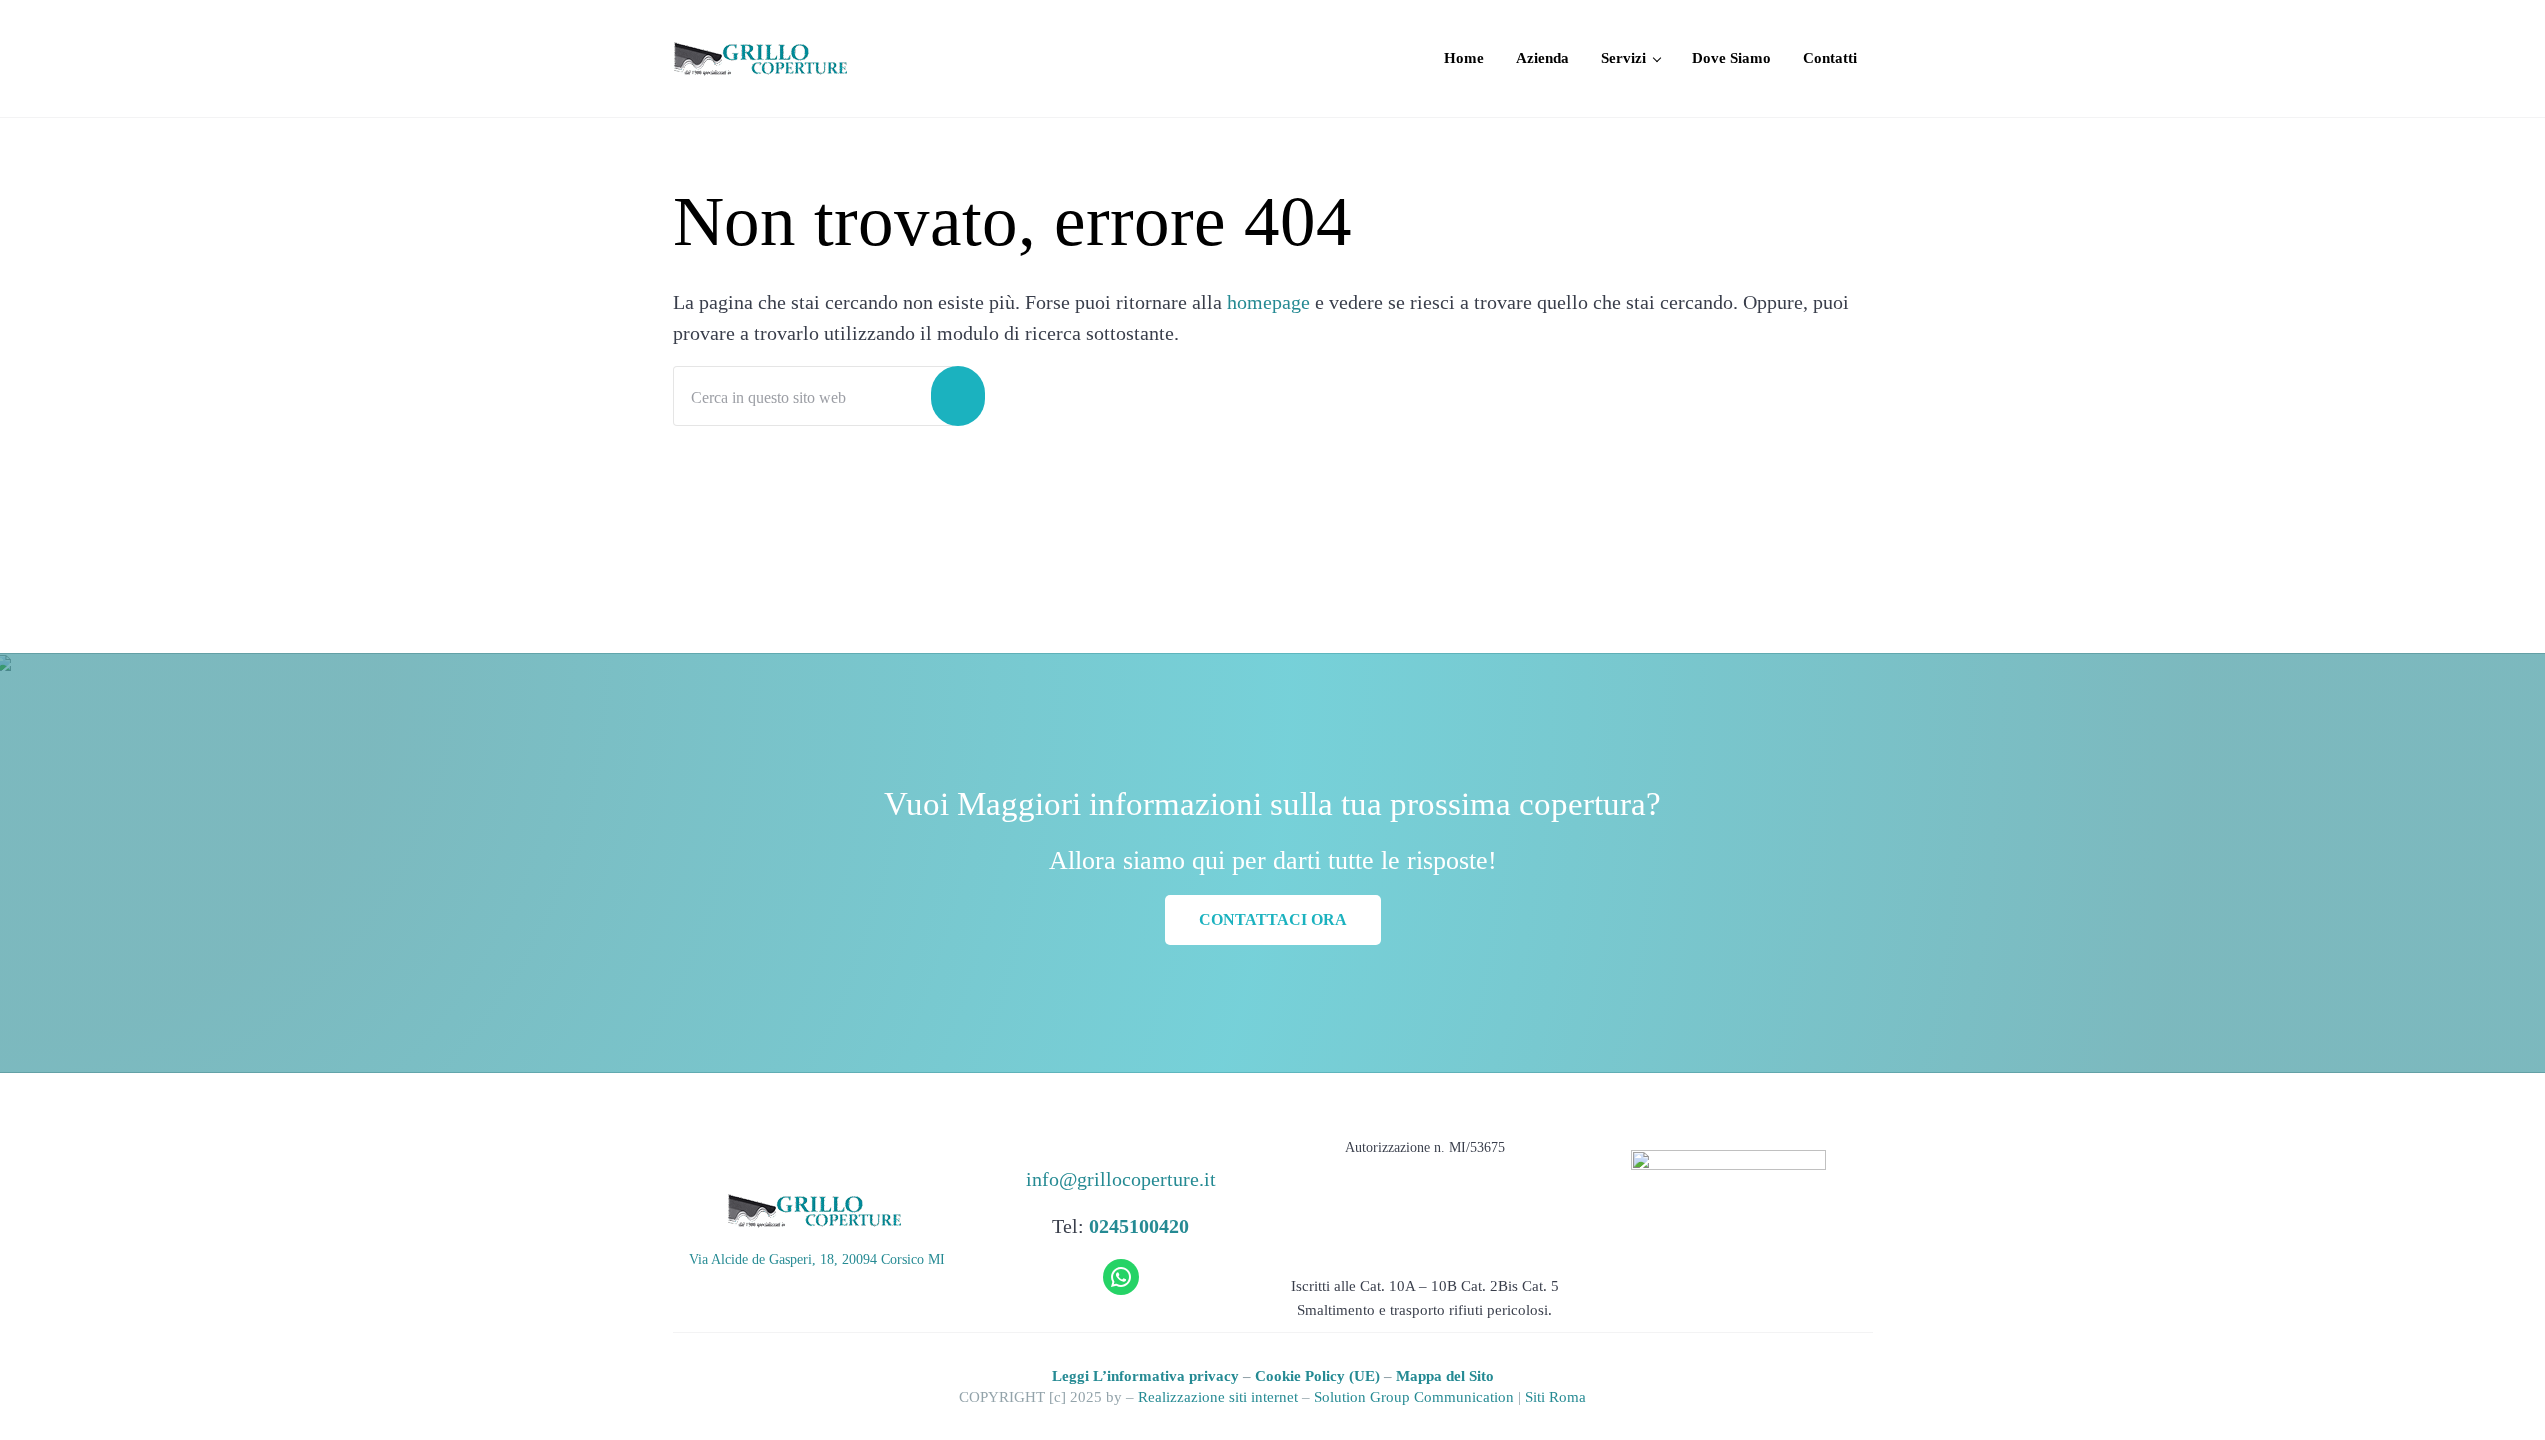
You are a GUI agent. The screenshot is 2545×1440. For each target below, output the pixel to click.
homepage (1268, 302)
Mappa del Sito (1445, 1375)
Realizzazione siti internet (1218, 1396)
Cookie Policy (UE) (1317, 1375)
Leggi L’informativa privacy (1145, 1375)
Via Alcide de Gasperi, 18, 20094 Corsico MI (817, 1259)
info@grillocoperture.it (1121, 1179)
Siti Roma (1555, 1396)
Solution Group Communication (1414, 1396)
